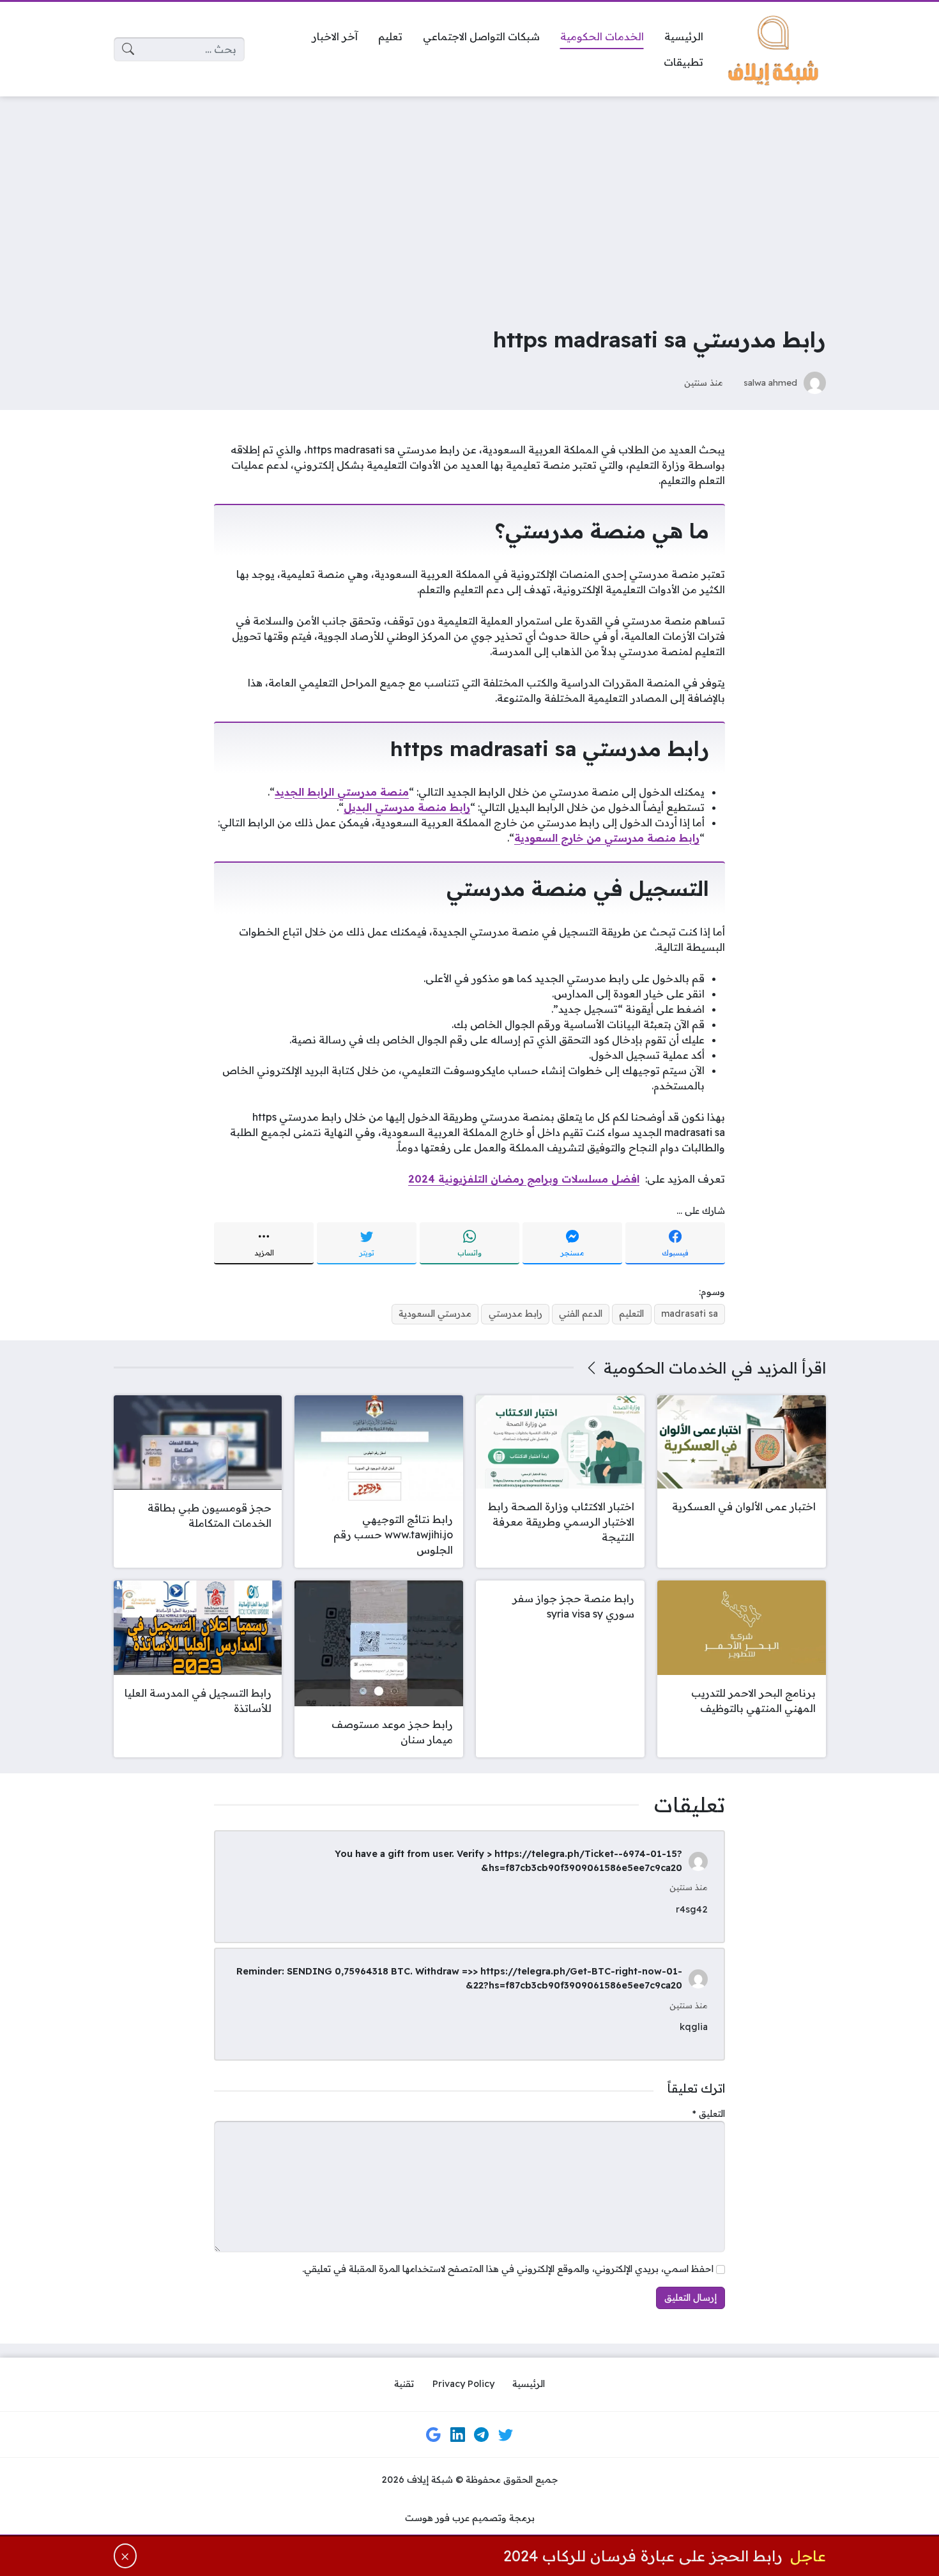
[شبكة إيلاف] (775, 49)
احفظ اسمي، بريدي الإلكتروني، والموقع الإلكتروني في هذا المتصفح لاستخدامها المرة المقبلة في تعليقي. (508, 2269)
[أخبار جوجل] (434, 2434)
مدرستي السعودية (435, 1314)
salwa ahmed (770, 382)
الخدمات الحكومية (665, 1368)
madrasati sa (690, 1314)
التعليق (709, 2114)
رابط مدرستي (515, 1314)
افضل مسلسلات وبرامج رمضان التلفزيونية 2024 (524, 1179)
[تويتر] (505, 2434)
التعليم (631, 1314)
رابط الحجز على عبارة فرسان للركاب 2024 (643, 2556)
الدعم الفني (581, 1314)
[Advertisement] (469, 202)
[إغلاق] (126, 2556)
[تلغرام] (482, 2434)
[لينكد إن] (457, 2434)
